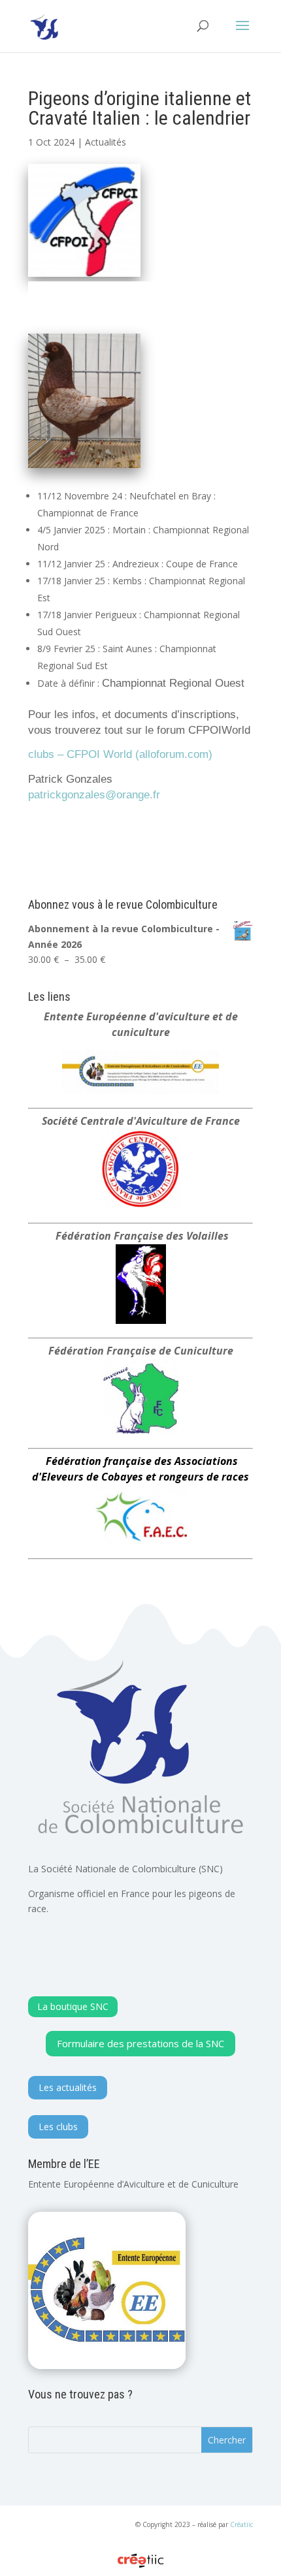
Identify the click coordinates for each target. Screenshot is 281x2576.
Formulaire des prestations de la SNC (140, 2043)
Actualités (106, 142)
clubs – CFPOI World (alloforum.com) (120, 754)
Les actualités (68, 2087)
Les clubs (58, 2127)
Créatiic (241, 2524)
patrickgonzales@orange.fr (94, 794)
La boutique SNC (73, 2006)
